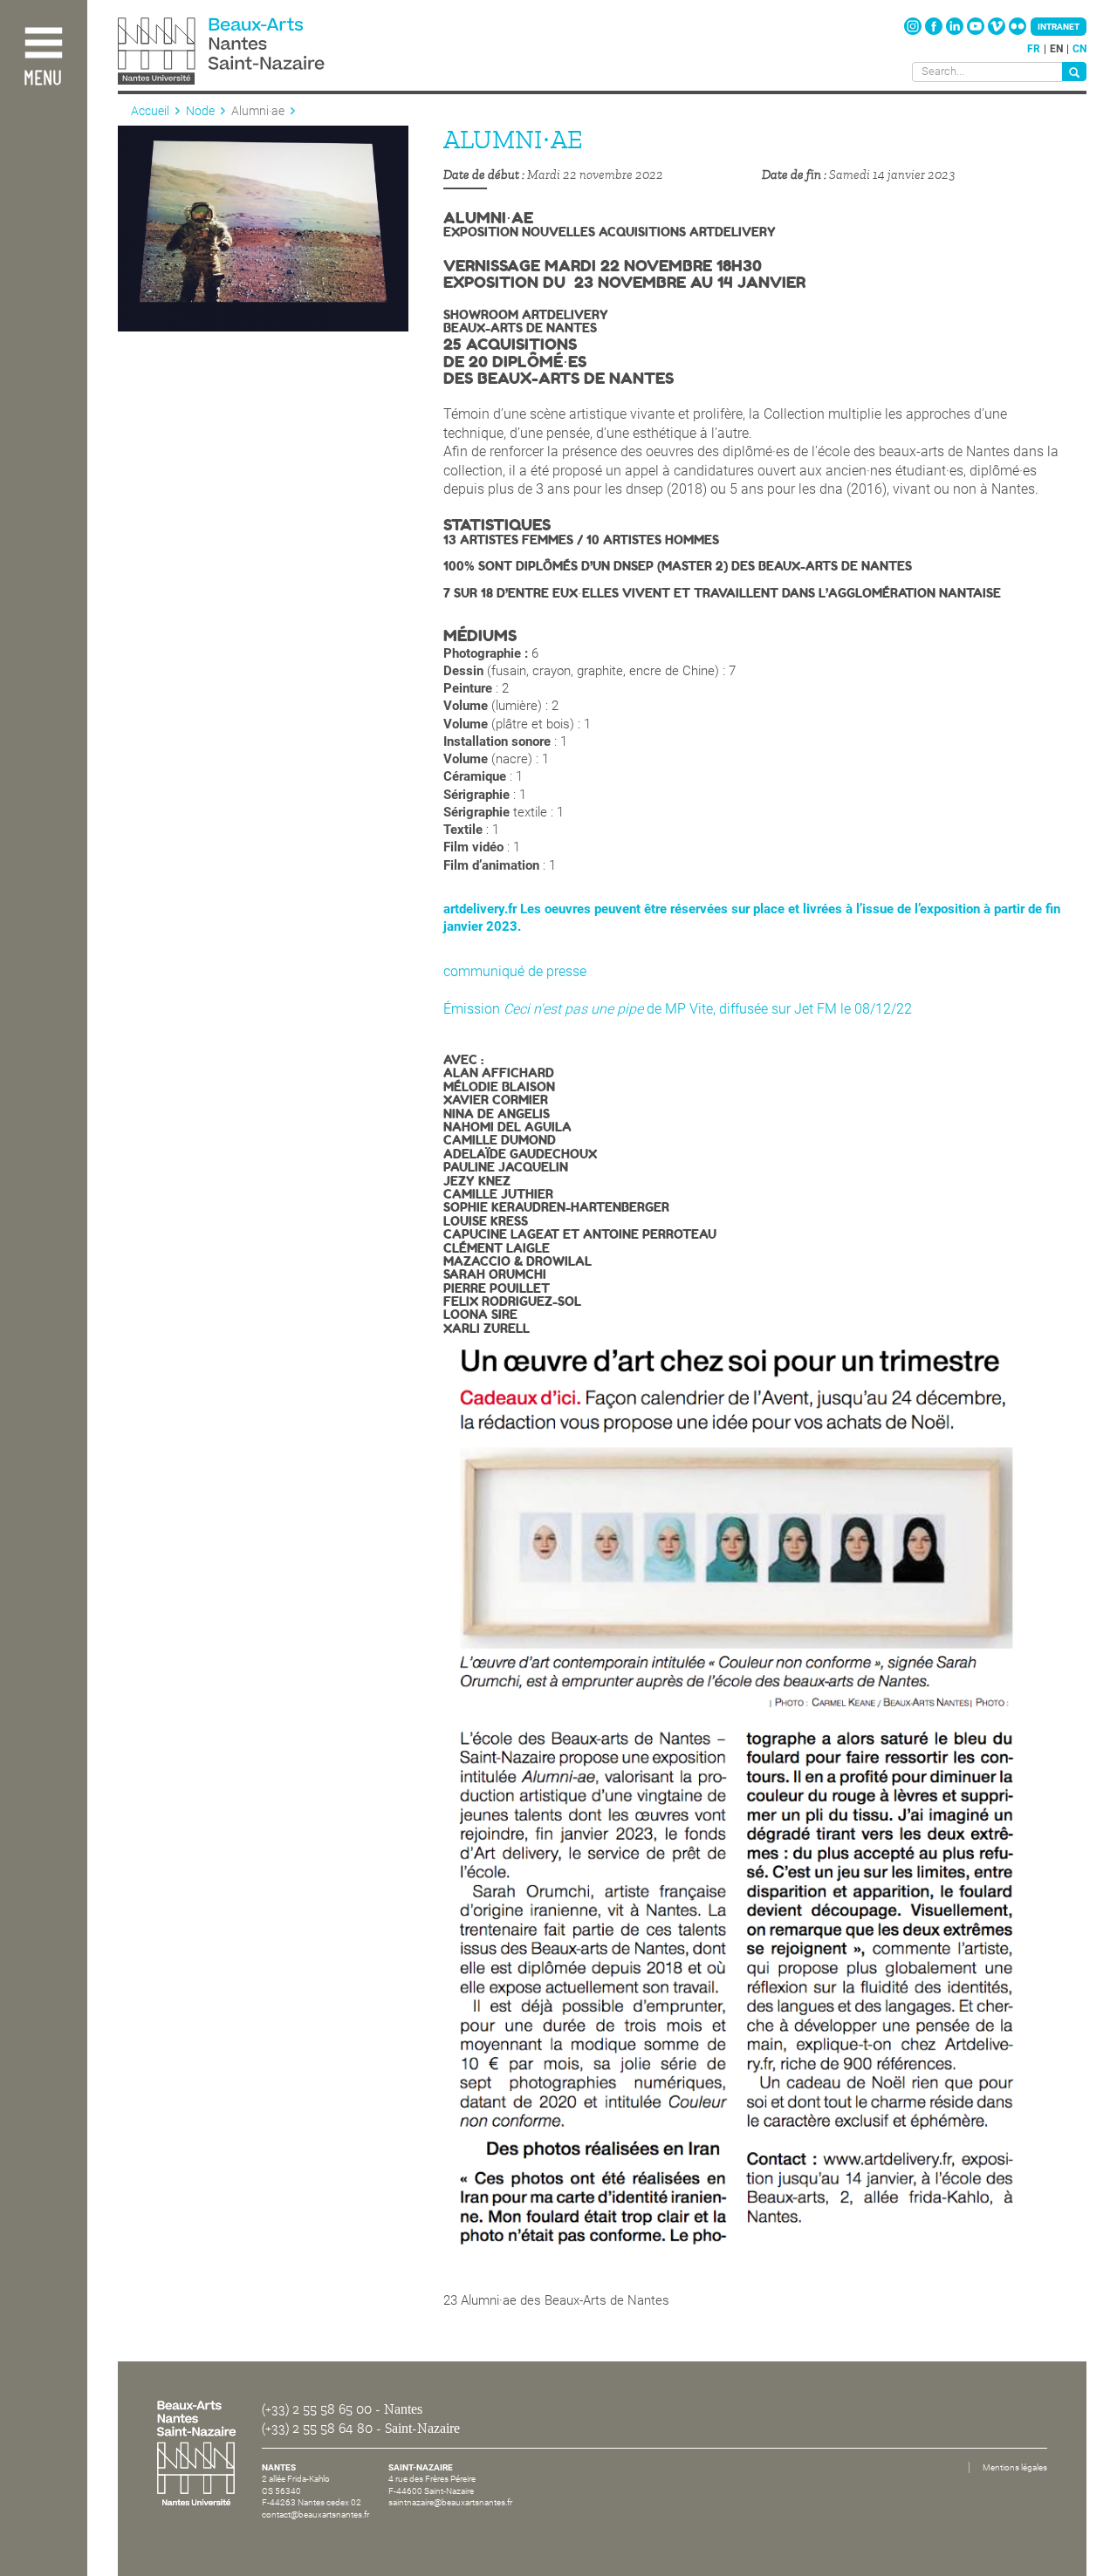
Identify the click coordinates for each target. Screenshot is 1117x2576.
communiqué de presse (515, 971)
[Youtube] (977, 31)
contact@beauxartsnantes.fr (315, 2515)
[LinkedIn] (956, 31)
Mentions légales (1015, 2467)
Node (200, 111)
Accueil (150, 111)
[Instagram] (914, 31)
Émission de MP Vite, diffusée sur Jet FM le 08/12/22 (678, 1009)
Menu (43, 79)
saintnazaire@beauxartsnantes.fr (450, 2502)
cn (1079, 49)
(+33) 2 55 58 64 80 (317, 2429)
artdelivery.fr (480, 909)
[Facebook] (935, 31)
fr (1034, 49)
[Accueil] (260, 53)
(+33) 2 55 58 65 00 (317, 2409)
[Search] (1074, 72)
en (1056, 49)
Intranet (1059, 27)
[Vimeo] (998, 31)
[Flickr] (1018, 31)
